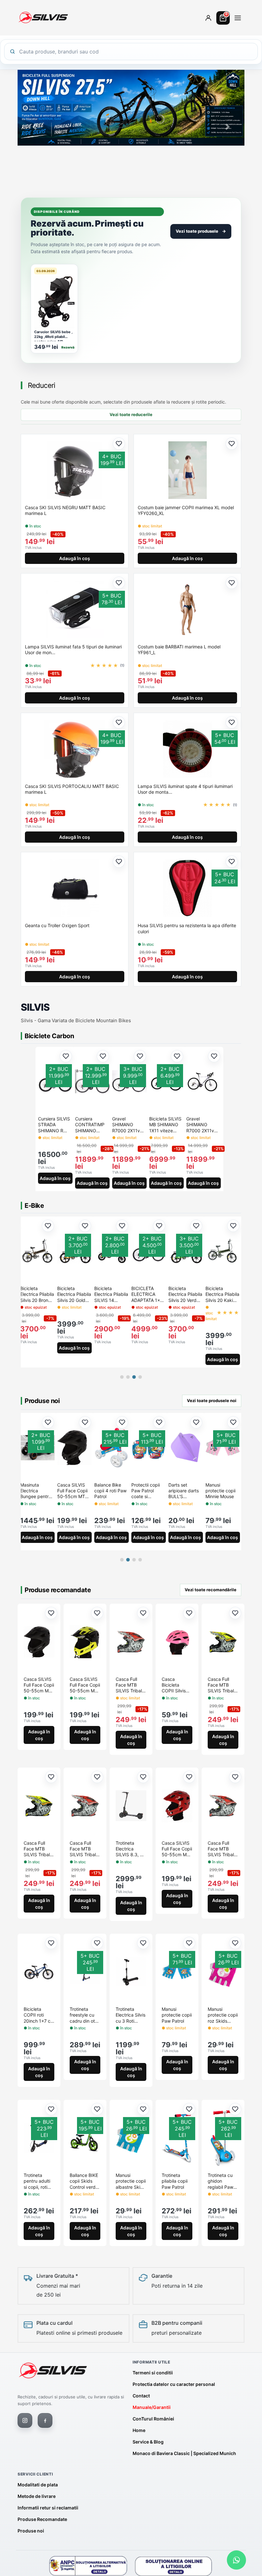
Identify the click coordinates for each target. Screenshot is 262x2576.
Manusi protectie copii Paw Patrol (220, 1491)
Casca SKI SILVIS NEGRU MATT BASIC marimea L (65, 510)
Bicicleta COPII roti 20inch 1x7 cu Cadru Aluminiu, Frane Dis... (38, 2015)
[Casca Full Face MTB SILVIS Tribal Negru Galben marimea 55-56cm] (39, 1806)
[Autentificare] (208, 18)
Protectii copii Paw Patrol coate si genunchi (34, 1491)
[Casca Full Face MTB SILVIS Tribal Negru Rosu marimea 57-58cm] (131, 1642)
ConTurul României (153, 2419)
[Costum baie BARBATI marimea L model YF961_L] (187, 609)
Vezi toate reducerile (131, 414)
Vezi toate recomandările (211, 1590)
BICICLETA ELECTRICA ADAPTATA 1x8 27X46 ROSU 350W (147, 1294)
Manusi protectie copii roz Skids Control (223, 2015)
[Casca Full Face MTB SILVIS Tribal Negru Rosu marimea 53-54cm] (223, 1806)
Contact (141, 2396)
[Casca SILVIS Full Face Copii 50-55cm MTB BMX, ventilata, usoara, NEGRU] (39, 1642)
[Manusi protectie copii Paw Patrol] (223, 1448)
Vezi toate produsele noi (212, 1400)
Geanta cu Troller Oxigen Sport (57, 925)
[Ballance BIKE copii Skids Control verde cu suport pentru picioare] (85, 2138)
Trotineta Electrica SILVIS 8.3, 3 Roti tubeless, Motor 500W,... (130, 1849)
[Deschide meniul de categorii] (238, 18)
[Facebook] (45, 2420)
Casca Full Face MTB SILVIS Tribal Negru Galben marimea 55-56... (38, 1849)
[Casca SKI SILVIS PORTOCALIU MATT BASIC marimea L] (75, 749)
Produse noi (31, 2531)
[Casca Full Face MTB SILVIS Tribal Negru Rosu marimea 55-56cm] (85, 1806)
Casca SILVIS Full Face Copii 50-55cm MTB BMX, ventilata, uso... (39, 1685)
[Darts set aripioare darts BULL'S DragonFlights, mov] (74, 1448)
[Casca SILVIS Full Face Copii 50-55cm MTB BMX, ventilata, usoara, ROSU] (177, 1806)
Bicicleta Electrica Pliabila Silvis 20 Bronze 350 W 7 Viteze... (37, 1294)
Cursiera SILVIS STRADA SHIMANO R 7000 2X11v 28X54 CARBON (55, 1125)
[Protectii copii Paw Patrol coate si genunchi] (37, 1448)
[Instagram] (25, 2420)
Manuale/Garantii (152, 2407)
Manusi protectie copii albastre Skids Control (131, 2182)
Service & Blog (148, 2442)
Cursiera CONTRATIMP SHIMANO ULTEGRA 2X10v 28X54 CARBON (92, 1125)
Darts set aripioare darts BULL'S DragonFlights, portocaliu (184, 1491)
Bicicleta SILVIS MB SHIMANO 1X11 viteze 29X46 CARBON (166, 1125)
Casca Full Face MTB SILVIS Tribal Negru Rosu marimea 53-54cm (221, 1849)
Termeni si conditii (153, 2373)
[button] (35, 127)
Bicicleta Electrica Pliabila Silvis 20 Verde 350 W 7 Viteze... (185, 1294)
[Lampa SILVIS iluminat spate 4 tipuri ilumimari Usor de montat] (187, 749)
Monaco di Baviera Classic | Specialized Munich (184, 2453)
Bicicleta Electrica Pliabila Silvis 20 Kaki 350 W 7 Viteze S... (222, 1294)
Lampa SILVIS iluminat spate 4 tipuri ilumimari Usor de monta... (185, 789)
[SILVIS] (53, 2371)
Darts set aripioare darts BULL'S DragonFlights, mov (72, 1491)
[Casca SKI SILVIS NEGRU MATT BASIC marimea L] (75, 470)
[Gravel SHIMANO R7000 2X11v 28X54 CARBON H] (204, 1081)
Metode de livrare (37, 2496)
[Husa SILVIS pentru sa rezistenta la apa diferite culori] (187, 888)
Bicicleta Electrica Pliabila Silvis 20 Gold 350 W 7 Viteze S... (74, 1294)
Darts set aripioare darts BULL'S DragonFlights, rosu (146, 1491)
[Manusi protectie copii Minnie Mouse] (112, 1448)
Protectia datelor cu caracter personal (174, 2384)
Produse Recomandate (42, 2519)
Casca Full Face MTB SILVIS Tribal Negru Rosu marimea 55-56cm (83, 1849)
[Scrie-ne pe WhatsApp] (236, 2560)
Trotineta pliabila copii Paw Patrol (175, 2181)
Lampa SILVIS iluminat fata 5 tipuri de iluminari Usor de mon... (73, 650)
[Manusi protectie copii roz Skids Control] (223, 1972)
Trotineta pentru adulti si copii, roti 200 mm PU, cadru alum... (37, 2182)
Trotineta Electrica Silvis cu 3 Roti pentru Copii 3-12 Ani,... (131, 2015)
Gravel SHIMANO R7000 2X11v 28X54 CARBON (129, 1125)
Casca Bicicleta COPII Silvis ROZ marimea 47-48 (176, 1685)
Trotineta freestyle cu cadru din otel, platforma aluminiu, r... (85, 2015)
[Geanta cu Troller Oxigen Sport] (75, 888)
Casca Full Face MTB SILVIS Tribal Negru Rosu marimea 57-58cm (129, 1685)
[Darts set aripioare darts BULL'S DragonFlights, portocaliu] (186, 1448)
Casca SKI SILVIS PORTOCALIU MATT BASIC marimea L (72, 789)
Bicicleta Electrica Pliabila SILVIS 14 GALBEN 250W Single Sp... (111, 1294)
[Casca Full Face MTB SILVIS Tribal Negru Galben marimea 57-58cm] (223, 1642)
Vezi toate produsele (201, 231)
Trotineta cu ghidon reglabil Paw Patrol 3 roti (220, 2182)
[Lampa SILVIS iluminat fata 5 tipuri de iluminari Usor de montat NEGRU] (75, 609)
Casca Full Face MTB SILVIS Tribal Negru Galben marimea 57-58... (222, 1685)
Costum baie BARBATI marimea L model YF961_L (179, 650)
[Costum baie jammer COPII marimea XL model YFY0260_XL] (187, 470)
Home (139, 2430)
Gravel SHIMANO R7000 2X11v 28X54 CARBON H (203, 1125)
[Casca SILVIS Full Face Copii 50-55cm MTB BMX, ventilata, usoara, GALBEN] (85, 1642)
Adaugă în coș (75, 558)
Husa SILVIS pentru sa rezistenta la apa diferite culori (187, 928)
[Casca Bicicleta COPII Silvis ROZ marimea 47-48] (177, 1642)
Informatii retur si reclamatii (48, 2508)
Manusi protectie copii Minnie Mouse (109, 1491)
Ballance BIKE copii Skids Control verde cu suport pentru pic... (84, 2182)
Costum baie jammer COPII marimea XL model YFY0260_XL (186, 510)
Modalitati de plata (38, 2485)
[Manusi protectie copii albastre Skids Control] (131, 2138)
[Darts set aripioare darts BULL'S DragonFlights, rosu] (149, 1448)
